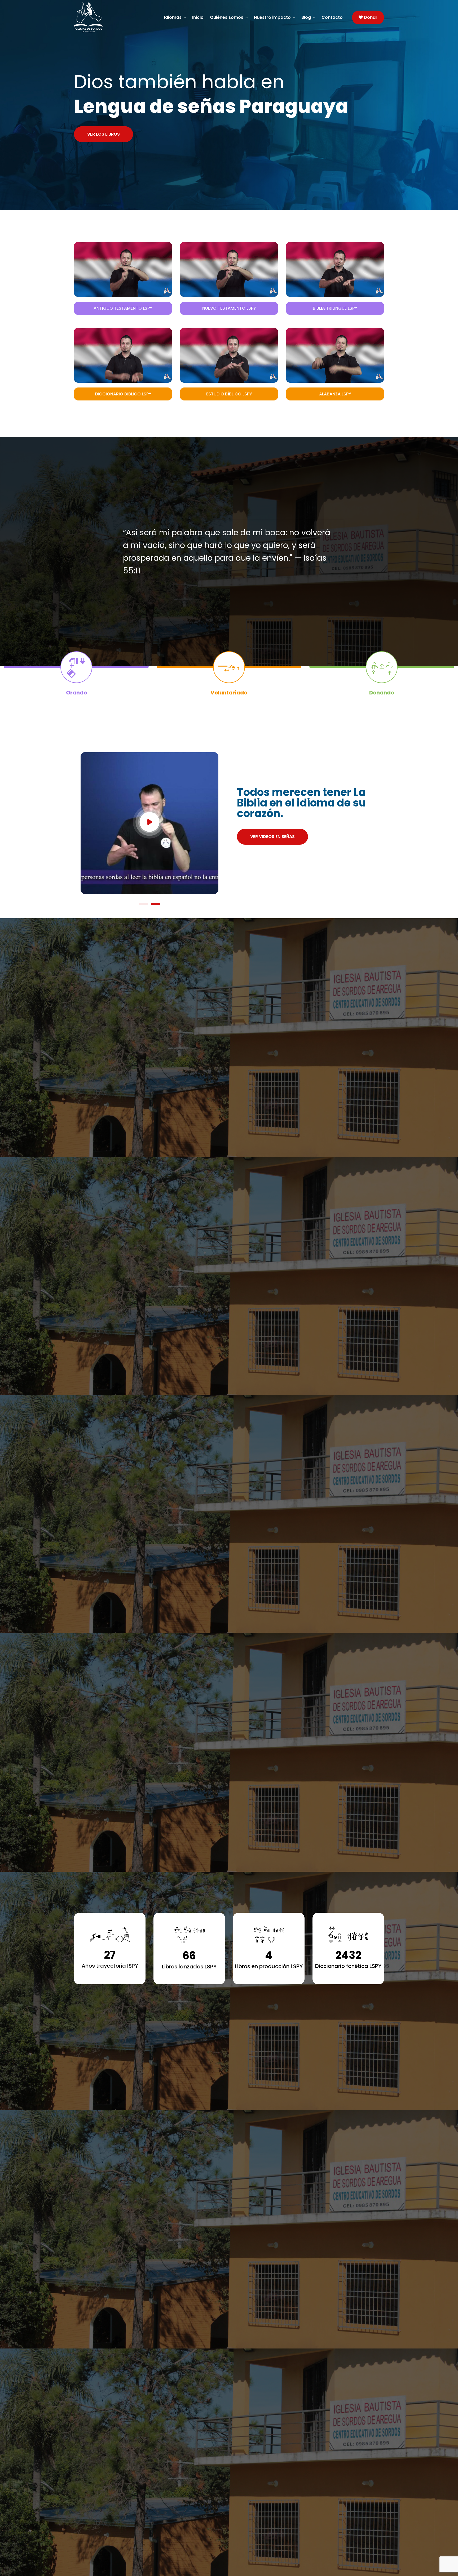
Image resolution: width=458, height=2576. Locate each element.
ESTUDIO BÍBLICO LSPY (229, 394)
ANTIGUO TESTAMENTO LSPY (123, 308)
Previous (64, 821)
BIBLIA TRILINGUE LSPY (335, 308)
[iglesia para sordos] (110, 17)
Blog (306, 17)
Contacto (332, 17)
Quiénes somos (227, 17)
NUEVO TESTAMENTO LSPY (229, 308)
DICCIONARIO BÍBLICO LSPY (123, 394)
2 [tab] (156, 904)
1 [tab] (143, 904)
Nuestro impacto (272, 17)
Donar (370, 17)
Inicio (198, 17)
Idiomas (173, 17)
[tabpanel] (149, 821)
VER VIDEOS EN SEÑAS (272, 837)
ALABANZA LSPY (335, 394)
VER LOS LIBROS (104, 134)
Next (235, 821)
